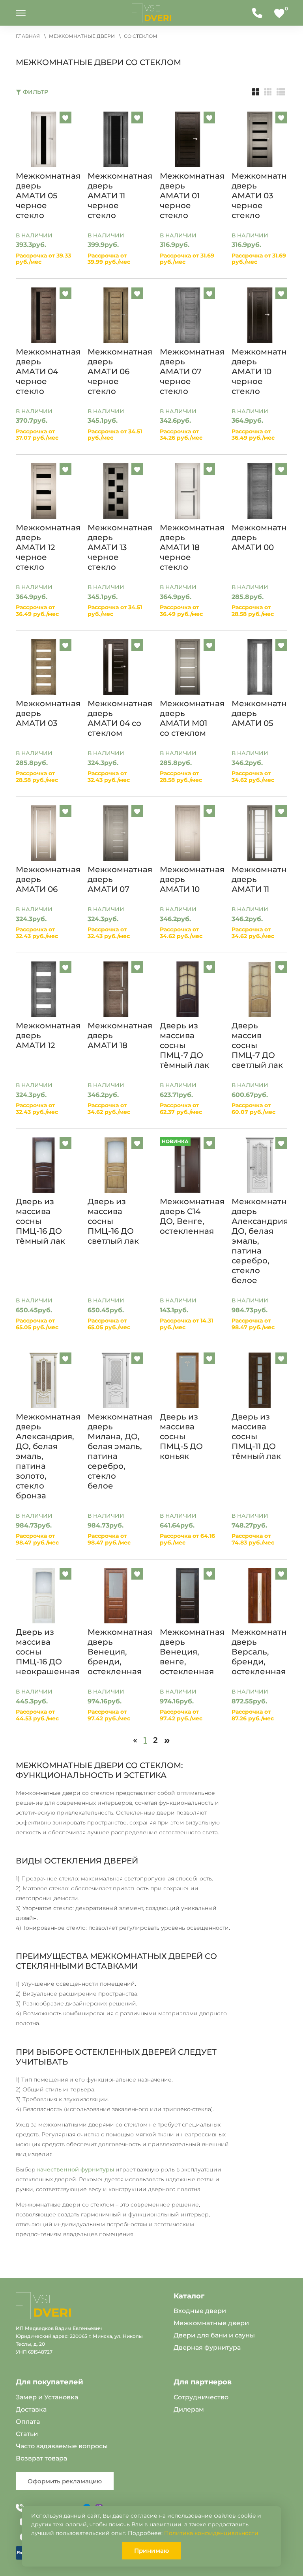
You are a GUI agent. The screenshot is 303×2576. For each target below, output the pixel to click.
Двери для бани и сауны (214, 2335)
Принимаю (151, 2551)
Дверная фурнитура (207, 2347)
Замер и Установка (47, 2397)
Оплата (28, 2422)
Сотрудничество (201, 2397)
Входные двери (200, 2311)
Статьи (27, 2434)
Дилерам (189, 2409)
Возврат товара (41, 2458)
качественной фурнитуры (76, 2169)
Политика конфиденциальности (211, 2533)
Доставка (31, 2409)
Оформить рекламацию (65, 2481)
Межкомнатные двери (211, 2323)
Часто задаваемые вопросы (62, 2446)
